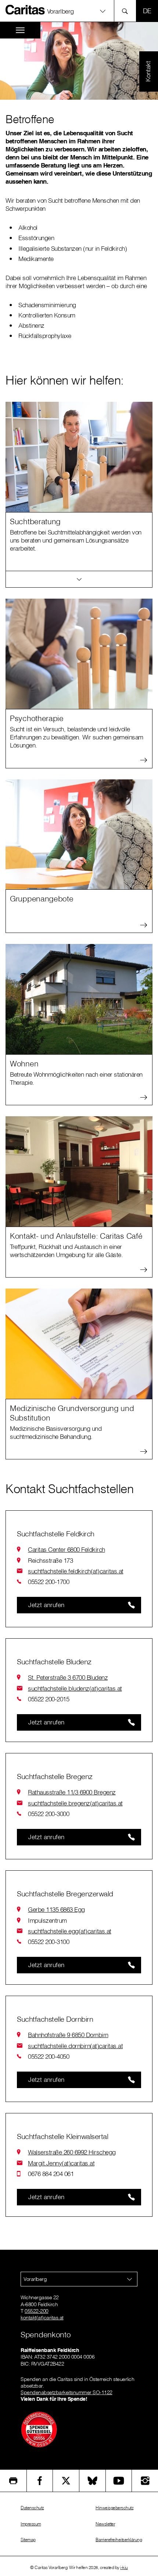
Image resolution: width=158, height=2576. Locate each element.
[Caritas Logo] (25, 10)
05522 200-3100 (49, 1942)
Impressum (31, 2524)
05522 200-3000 (49, 1814)
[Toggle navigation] (20, 30)
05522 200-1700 (49, 1582)
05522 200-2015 (49, 1699)
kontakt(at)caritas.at (42, 2318)
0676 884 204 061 (51, 2174)
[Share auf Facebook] (40, 2481)
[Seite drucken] (13, 2481)
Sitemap (28, 2540)
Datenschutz (32, 2508)
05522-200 (37, 2311)
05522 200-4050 (49, 2056)
